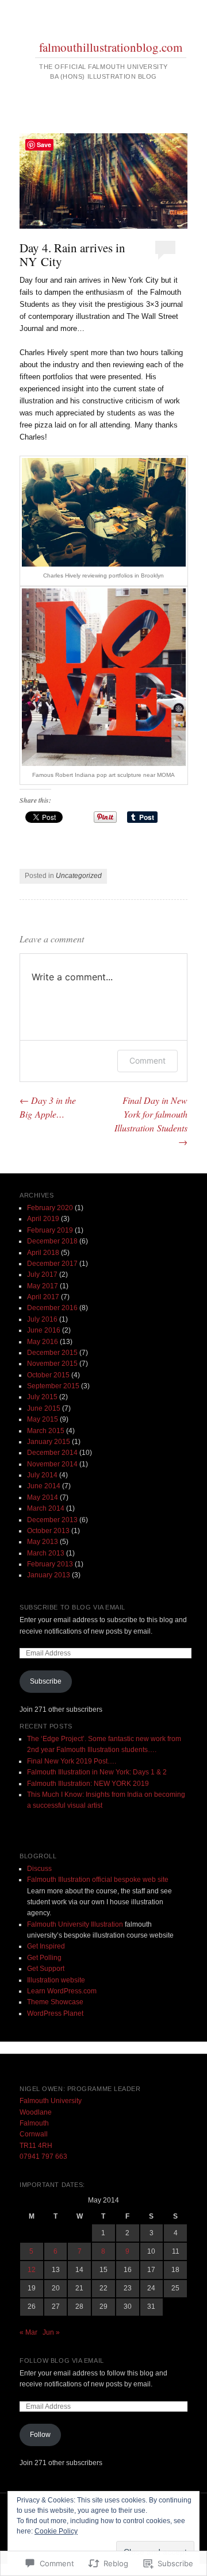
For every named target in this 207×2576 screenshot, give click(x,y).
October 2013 (48, 1531)
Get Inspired (46, 1946)
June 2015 (44, 1408)
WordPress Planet (55, 2013)
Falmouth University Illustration (75, 1924)
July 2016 (42, 1319)
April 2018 (43, 1253)
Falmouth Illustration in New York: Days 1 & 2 (97, 1772)
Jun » (51, 2332)
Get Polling (44, 1958)
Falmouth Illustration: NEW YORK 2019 (88, 1784)
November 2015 (52, 1364)
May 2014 (43, 1497)
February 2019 (50, 1230)
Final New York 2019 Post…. (72, 1761)
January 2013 (49, 1575)
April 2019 (43, 1219)
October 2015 (48, 1375)
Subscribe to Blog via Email (72, 1607)
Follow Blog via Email (62, 2361)
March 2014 (46, 1508)
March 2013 (46, 1553)
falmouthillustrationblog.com (111, 47)
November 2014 (52, 1464)
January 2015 (49, 1442)
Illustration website (56, 1980)
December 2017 (52, 1264)
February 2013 (50, 1564)
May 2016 (43, 1342)
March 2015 (46, 1431)
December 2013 (52, 1520)
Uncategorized (79, 876)
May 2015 (43, 1419)
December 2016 (52, 1308)
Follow (40, 2435)
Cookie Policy (56, 2531)
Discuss (39, 1869)
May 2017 (43, 1286)
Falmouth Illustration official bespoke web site (98, 1880)
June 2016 (44, 1330)
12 (32, 2270)
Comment (147, 1060)
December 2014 (52, 1453)
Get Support (46, 1969)
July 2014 (42, 1475)
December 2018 (52, 1241)
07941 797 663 (43, 2157)
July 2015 (42, 1397)
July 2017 (42, 1274)
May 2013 (43, 1542)
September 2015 (53, 1386)
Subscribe (46, 1681)
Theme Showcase (55, 2002)
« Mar (28, 2332)
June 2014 (44, 1486)
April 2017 (43, 1297)
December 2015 (52, 1353)
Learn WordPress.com (62, 1991)
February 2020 (50, 1208)
